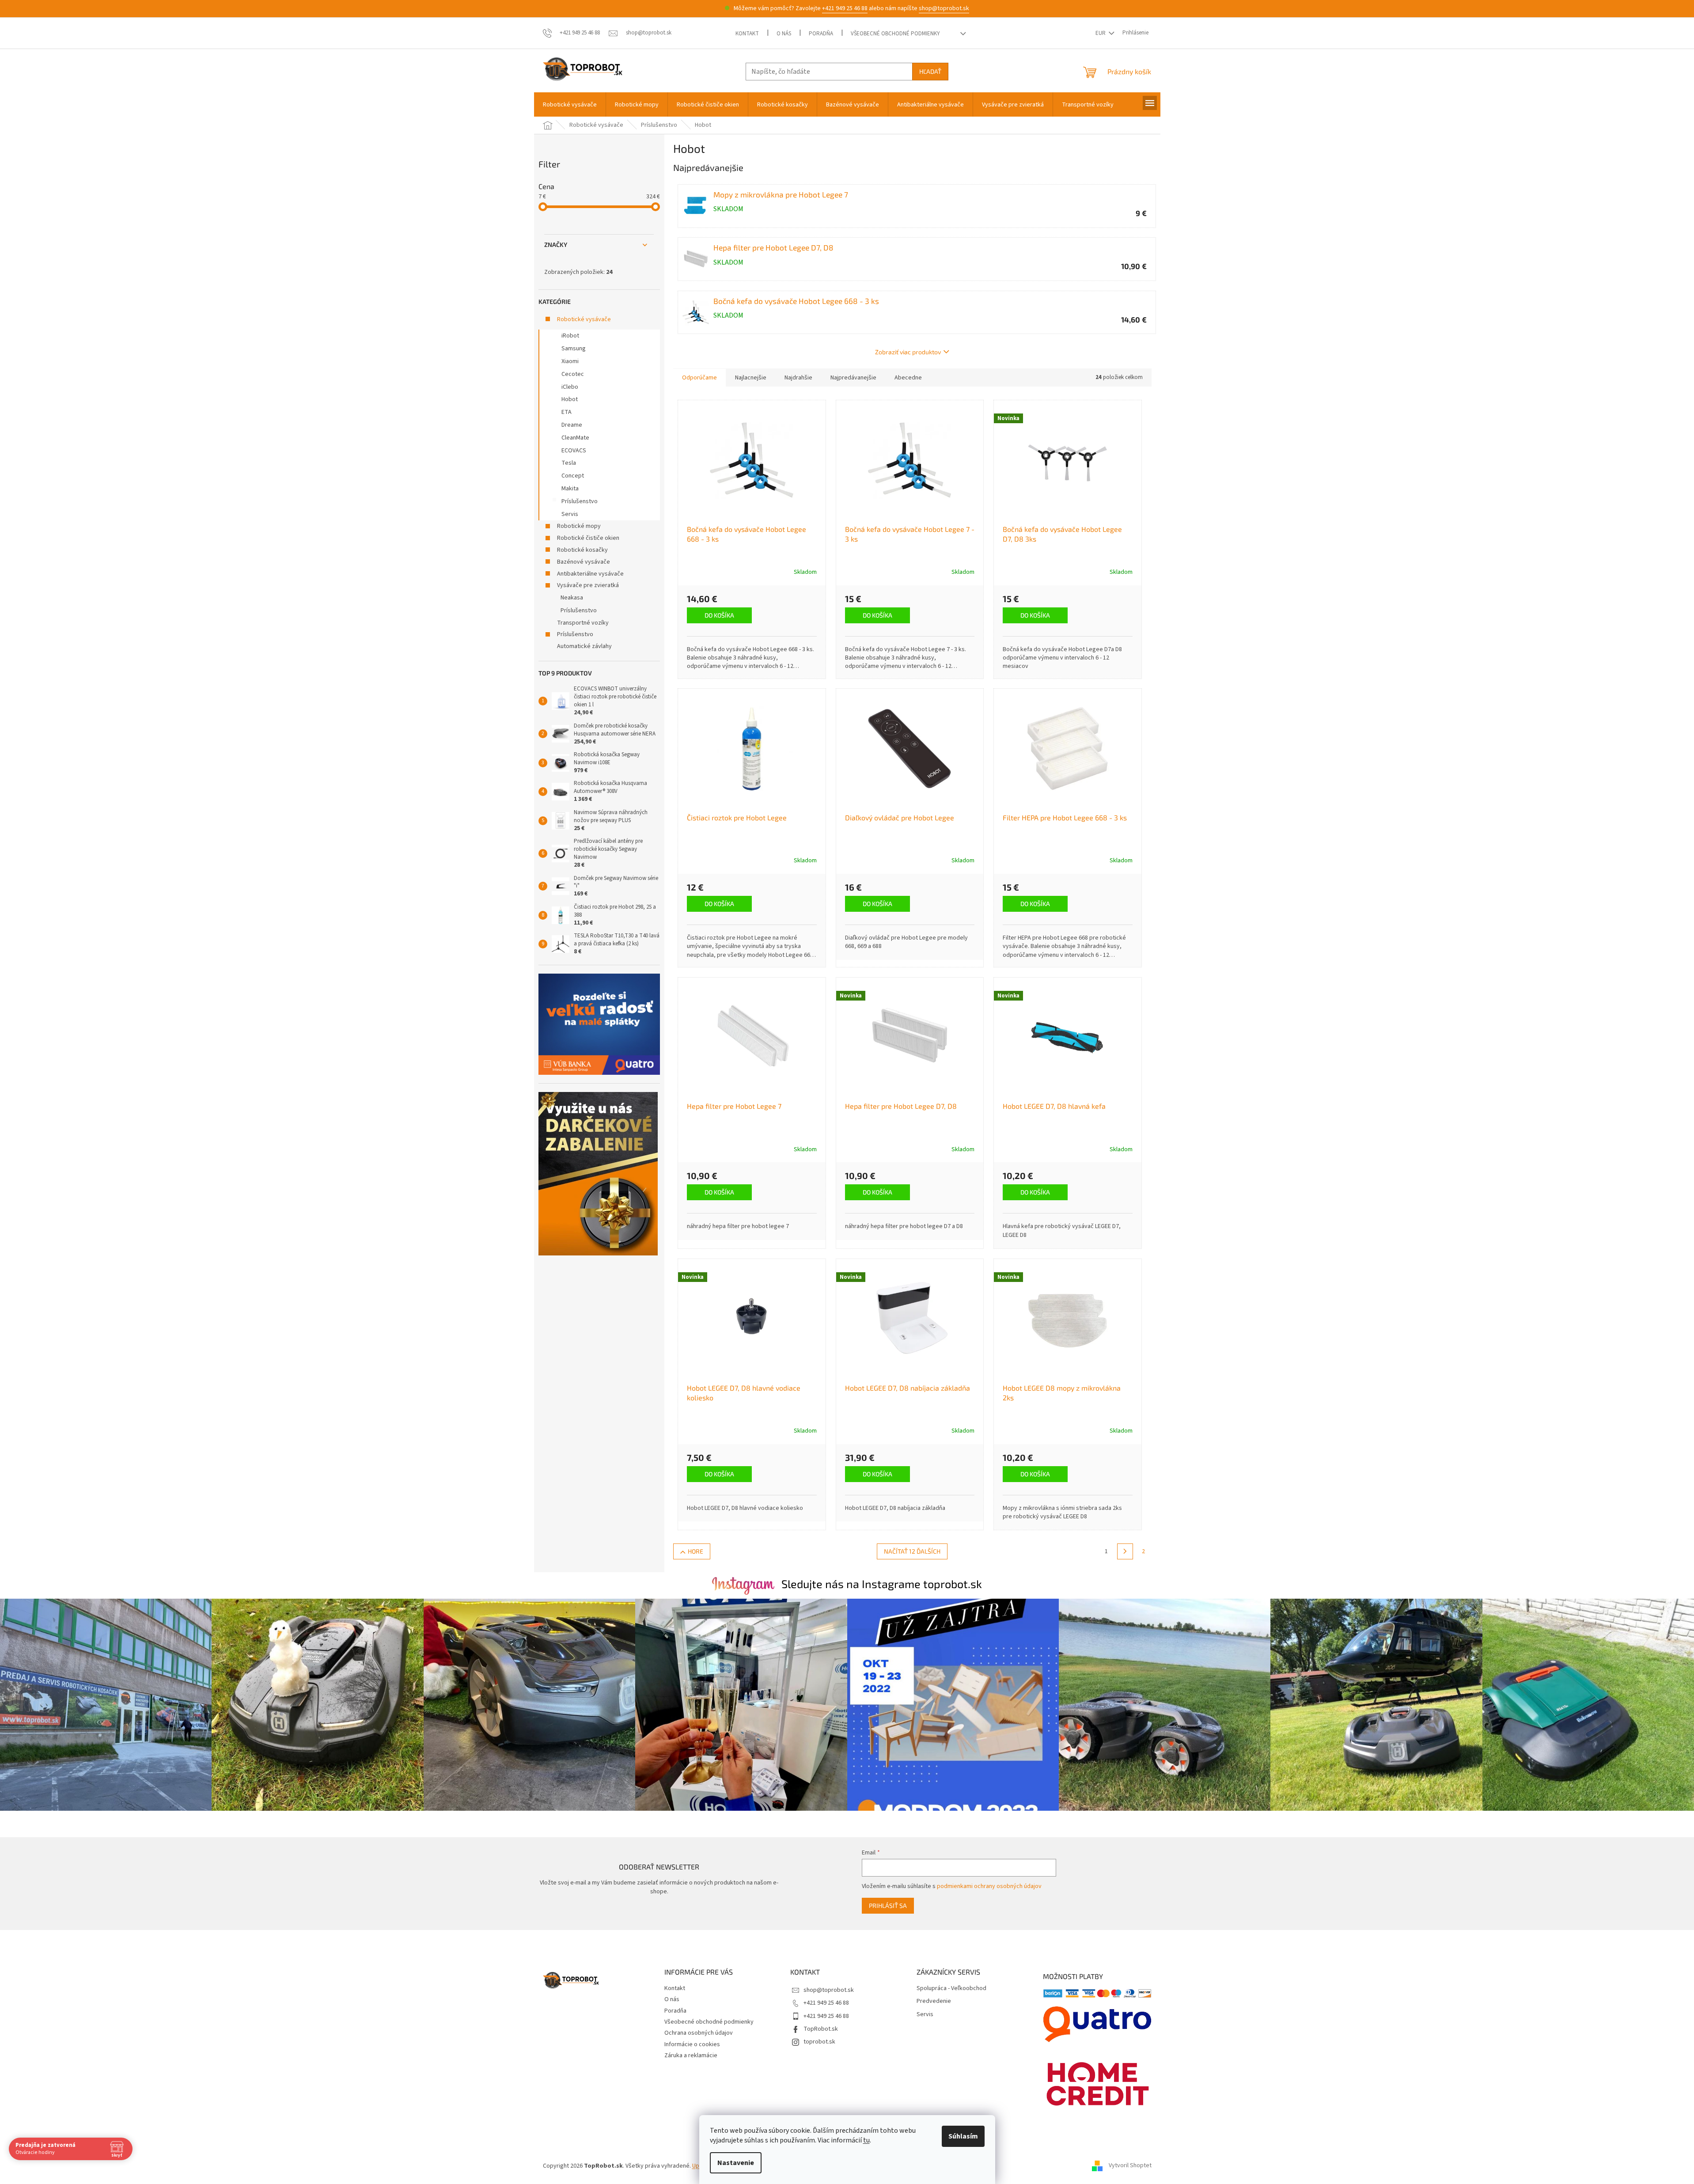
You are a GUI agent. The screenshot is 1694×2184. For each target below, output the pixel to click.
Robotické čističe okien (588, 538)
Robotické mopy (579, 526)
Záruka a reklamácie (691, 2055)
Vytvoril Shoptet (1130, 2166)
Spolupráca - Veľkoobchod (951, 1989)
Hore (695, 1551)
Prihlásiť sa (888, 1905)
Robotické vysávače (584, 319)
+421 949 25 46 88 (845, 8)
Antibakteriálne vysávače (590, 574)
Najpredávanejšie (853, 378)
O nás (784, 34)
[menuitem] (570, 105)
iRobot (570, 336)
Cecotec (573, 374)
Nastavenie (736, 2163)
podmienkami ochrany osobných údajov (989, 1886)
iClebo (570, 387)
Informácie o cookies (692, 2044)
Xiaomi (570, 361)
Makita (570, 489)
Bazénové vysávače (584, 562)
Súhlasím (963, 2136)
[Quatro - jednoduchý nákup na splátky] (599, 1024)
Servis (570, 514)
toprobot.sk (819, 2042)
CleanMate (575, 438)
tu (866, 2140)
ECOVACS (574, 451)
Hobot (570, 399)
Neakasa (572, 598)
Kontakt (747, 34)
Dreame (572, 425)
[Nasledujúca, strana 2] (1125, 1551)
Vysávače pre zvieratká (588, 585)
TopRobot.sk (821, 2029)
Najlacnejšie (751, 378)
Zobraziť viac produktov (908, 352)
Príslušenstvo (580, 501)
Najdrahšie (798, 378)
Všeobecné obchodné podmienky (895, 34)
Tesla (569, 463)
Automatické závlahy (584, 646)
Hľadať (930, 71)
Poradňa (821, 34)
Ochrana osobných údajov (699, 2033)
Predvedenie (934, 2001)
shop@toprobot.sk (944, 8)
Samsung (574, 349)
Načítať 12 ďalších (912, 1551)
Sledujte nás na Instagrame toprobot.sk (882, 1584)
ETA (567, 412)
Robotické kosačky (582, 550)
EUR (1101, 33)
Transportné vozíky (583, 623)
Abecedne (908, 378)
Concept (573, 476)
